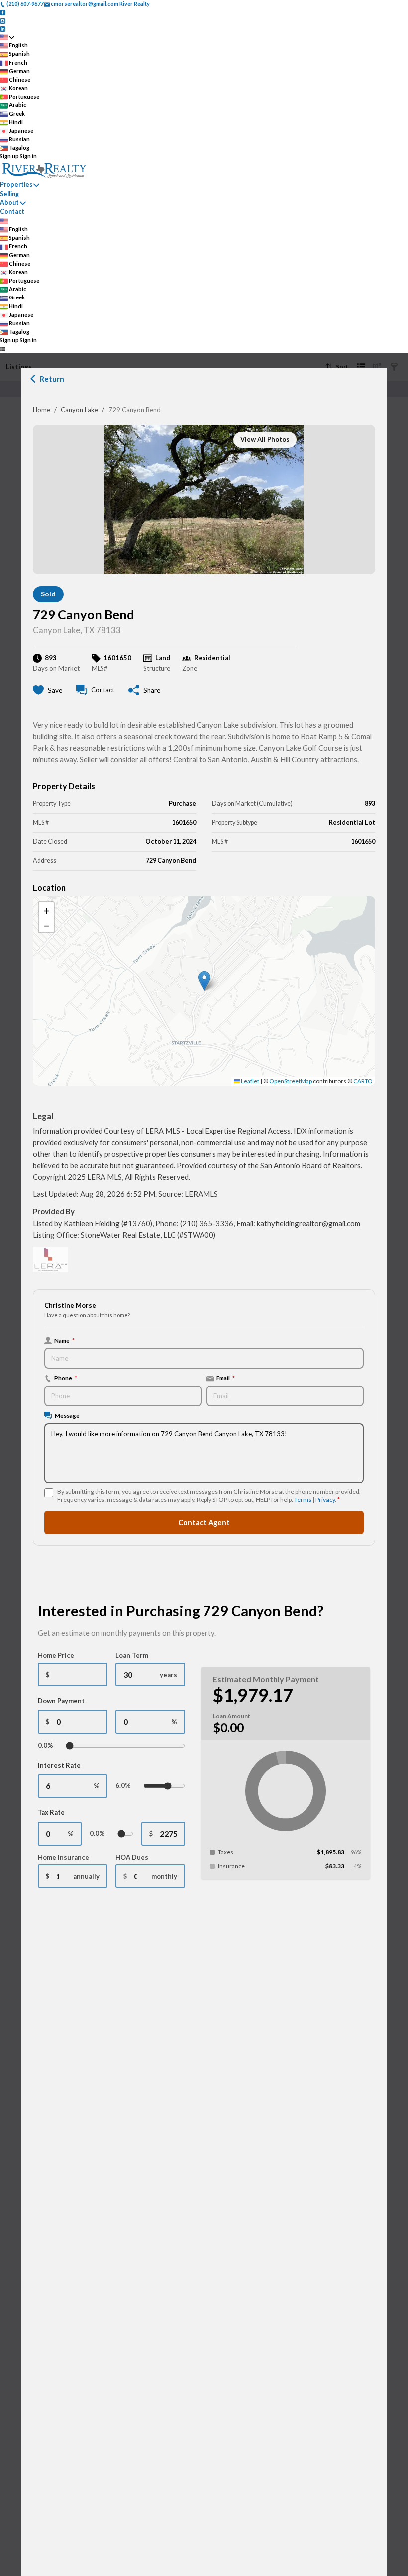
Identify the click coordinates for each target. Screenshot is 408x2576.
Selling (9, 194)
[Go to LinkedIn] (3, 29)
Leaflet (250, 1081)
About (9, 203)
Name (64, 1340)
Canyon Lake (79, 410)
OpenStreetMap (291, 1081)
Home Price (56, 1655)
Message (67, 1415)
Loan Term (132, 1655)
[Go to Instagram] (3, 20)
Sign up (9, 156)
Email (226, 1378)
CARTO (363, 1081)
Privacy (325, 1500)
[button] (204, 981)
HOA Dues (132, 1857)
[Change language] (7, 37)
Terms (303, 1500)
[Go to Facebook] (3, 12)
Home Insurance (63, 1857)
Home (42, 410)
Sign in (28, 156)
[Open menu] (3, 349)
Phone (66, 1378)
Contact (12, 212)
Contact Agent (204, 1523)
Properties (16, 184)
